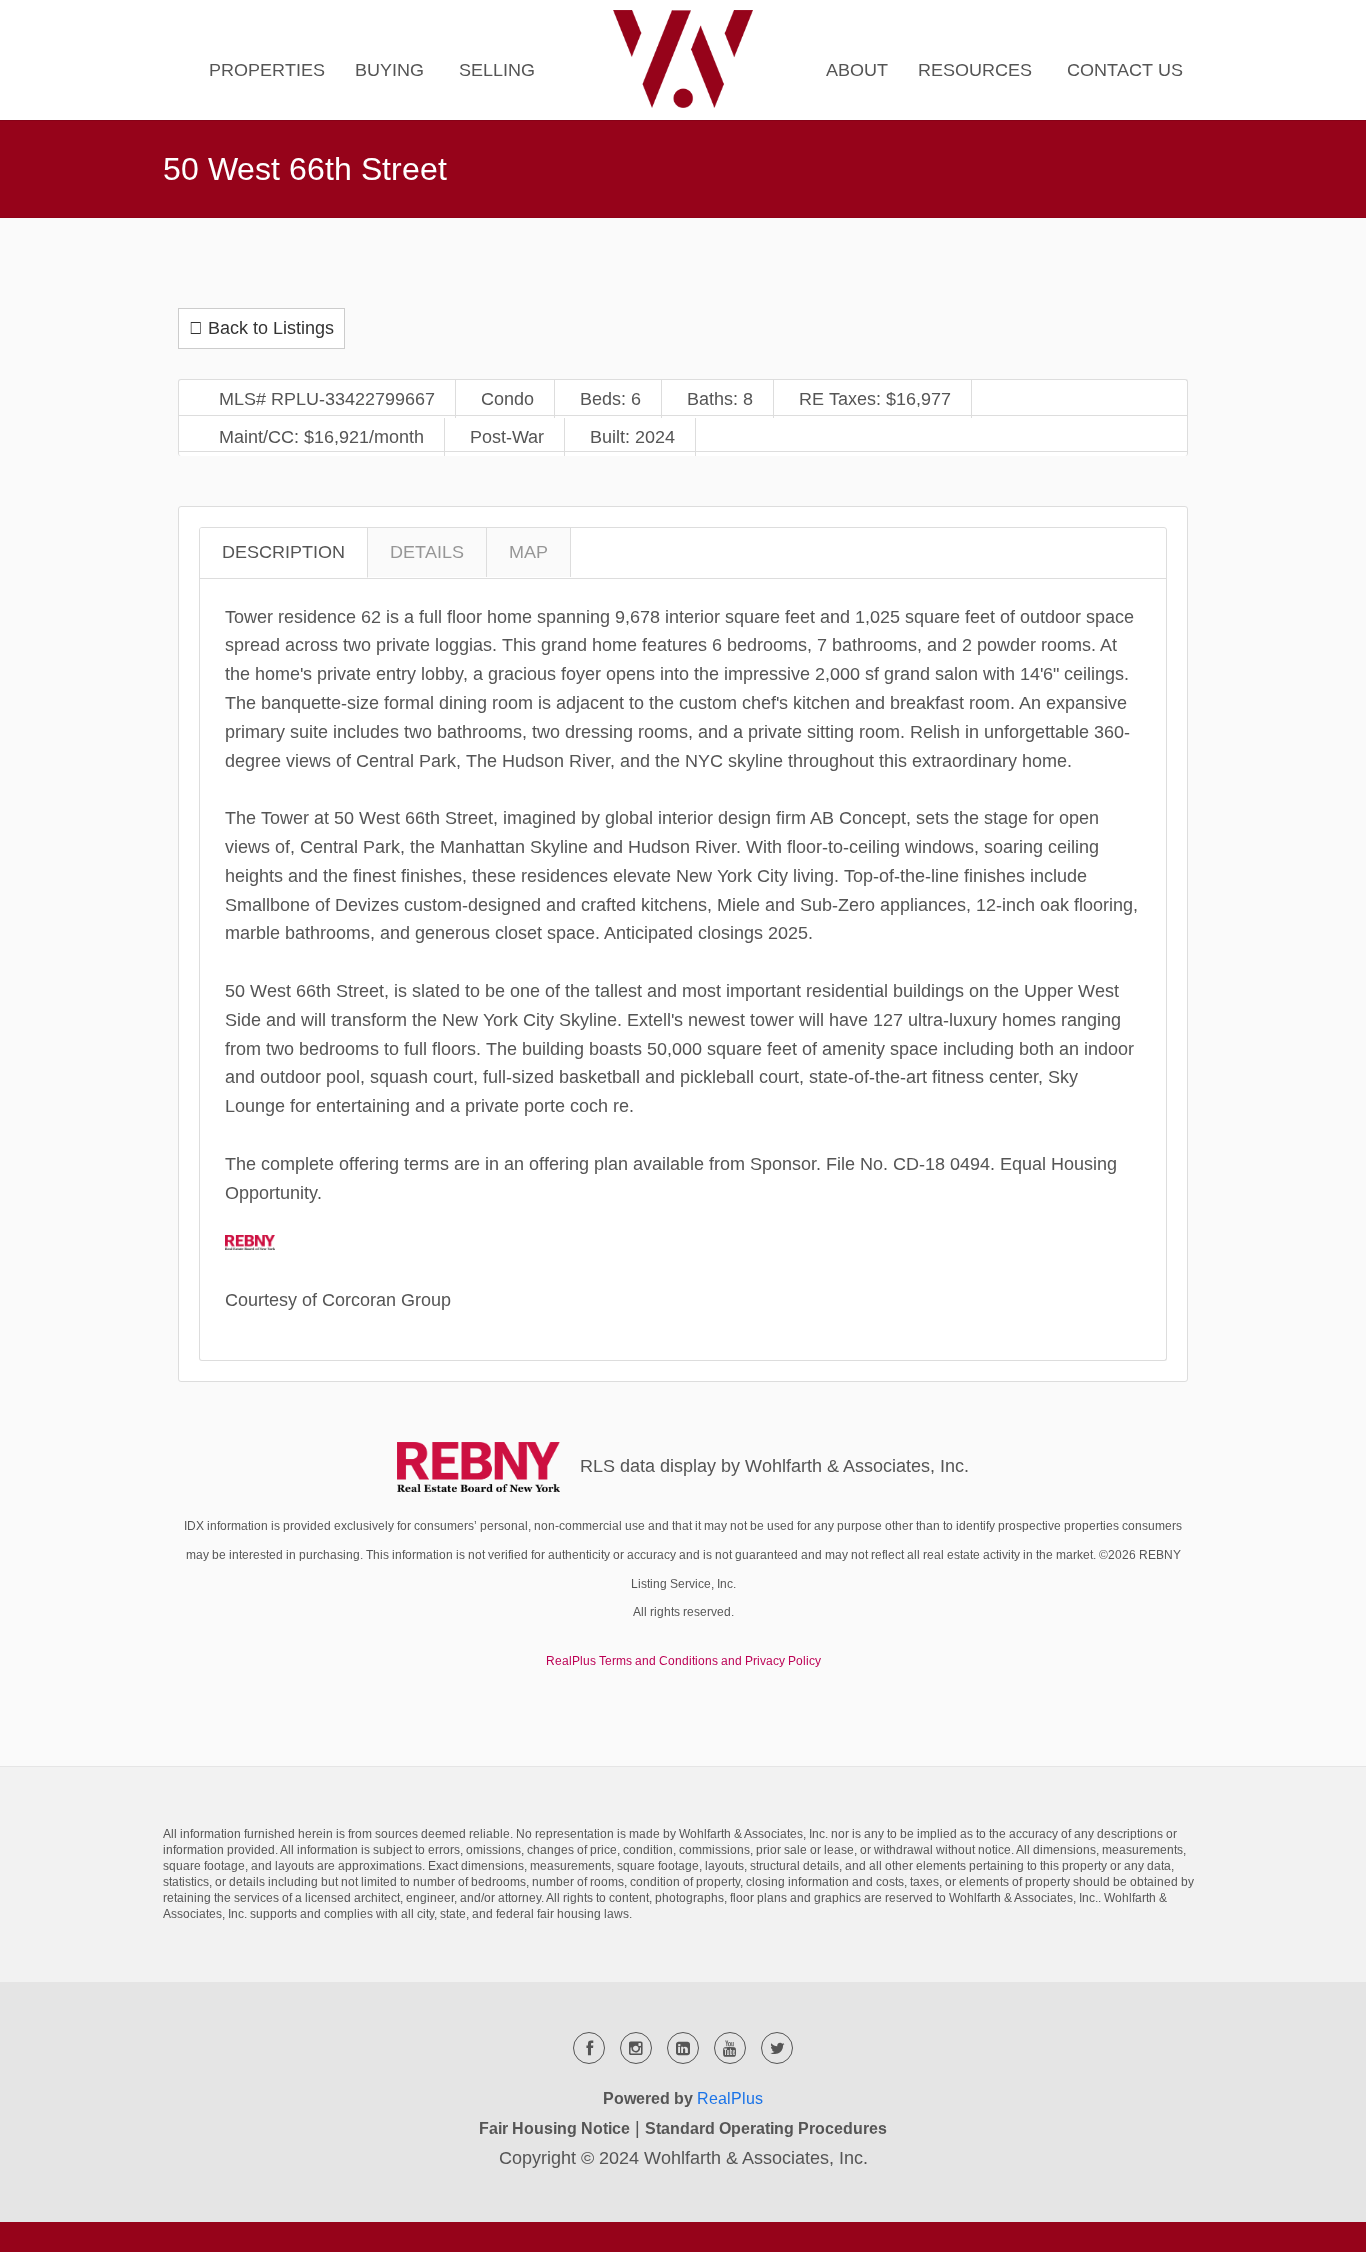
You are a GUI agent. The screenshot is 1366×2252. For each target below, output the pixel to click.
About (857, 70)
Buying (389, 70)
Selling (497, 70)
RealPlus (730, 2098)
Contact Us (1125, 70)
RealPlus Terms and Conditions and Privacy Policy (683, 1661)
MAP (528, 552)
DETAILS (427, 552)
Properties (267, 70)
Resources (975, 70)
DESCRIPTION (283, 552)
